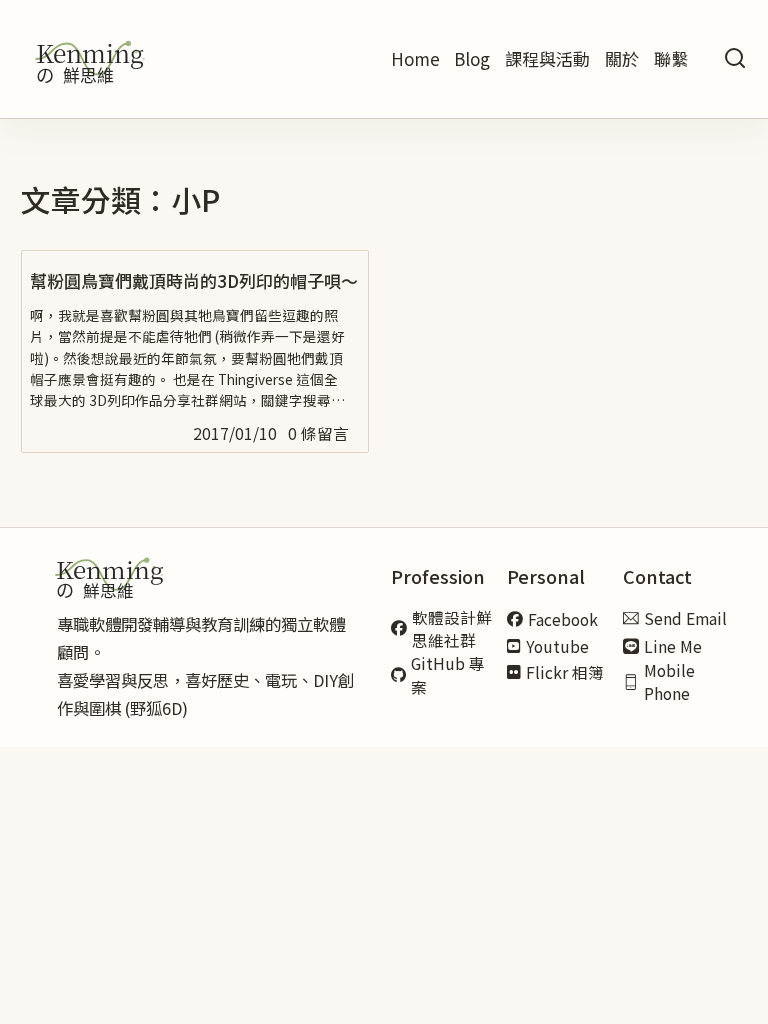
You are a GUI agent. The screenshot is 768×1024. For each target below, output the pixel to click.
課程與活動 (547, 58)
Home (415, 58)
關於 (622, 58)
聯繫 (671, 58)
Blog (472, 58)
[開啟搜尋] (735, 59)
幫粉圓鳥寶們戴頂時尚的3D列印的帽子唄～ (194, 280)
